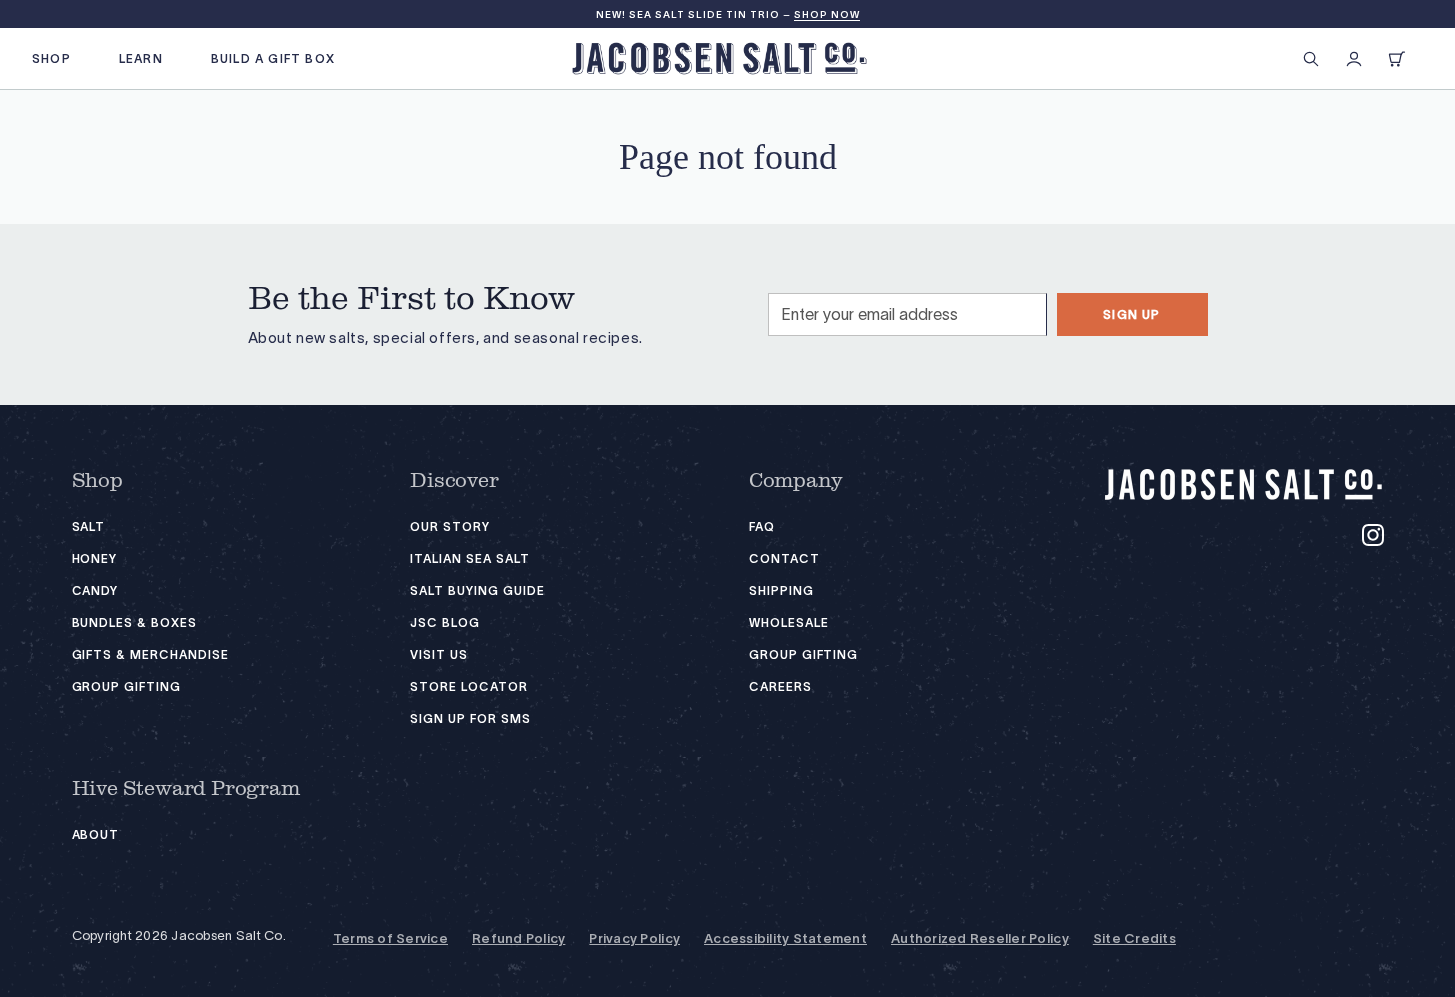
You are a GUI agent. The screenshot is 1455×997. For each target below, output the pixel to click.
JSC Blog (445, 622)
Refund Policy (518, 939)
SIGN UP (1131, 314)
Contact (784, 558)
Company (796, 481)
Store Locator (468, 686)
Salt (89, 526)
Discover (454, 481)
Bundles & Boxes (134, 622)
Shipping (781, 590)
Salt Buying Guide (477, 590)
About (96, 834)
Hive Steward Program (186, 789)
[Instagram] (1373, 535)
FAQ (762, 526)
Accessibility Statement (785, 939)
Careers (780, 686)
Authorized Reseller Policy (980, 939)
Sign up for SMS (470, 718)
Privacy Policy (634, 939)
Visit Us (439, 654)
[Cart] (1397, 59)
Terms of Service (390, 939)
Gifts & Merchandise (150, 654)
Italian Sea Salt (469, 558)
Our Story (450, 526)
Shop (97, 481)
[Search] (1311, 59)
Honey (95, 558)
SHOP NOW (827, 14)
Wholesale (789, 622)
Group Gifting (126, 686)
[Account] (1354, 59)
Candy (95, 590)
